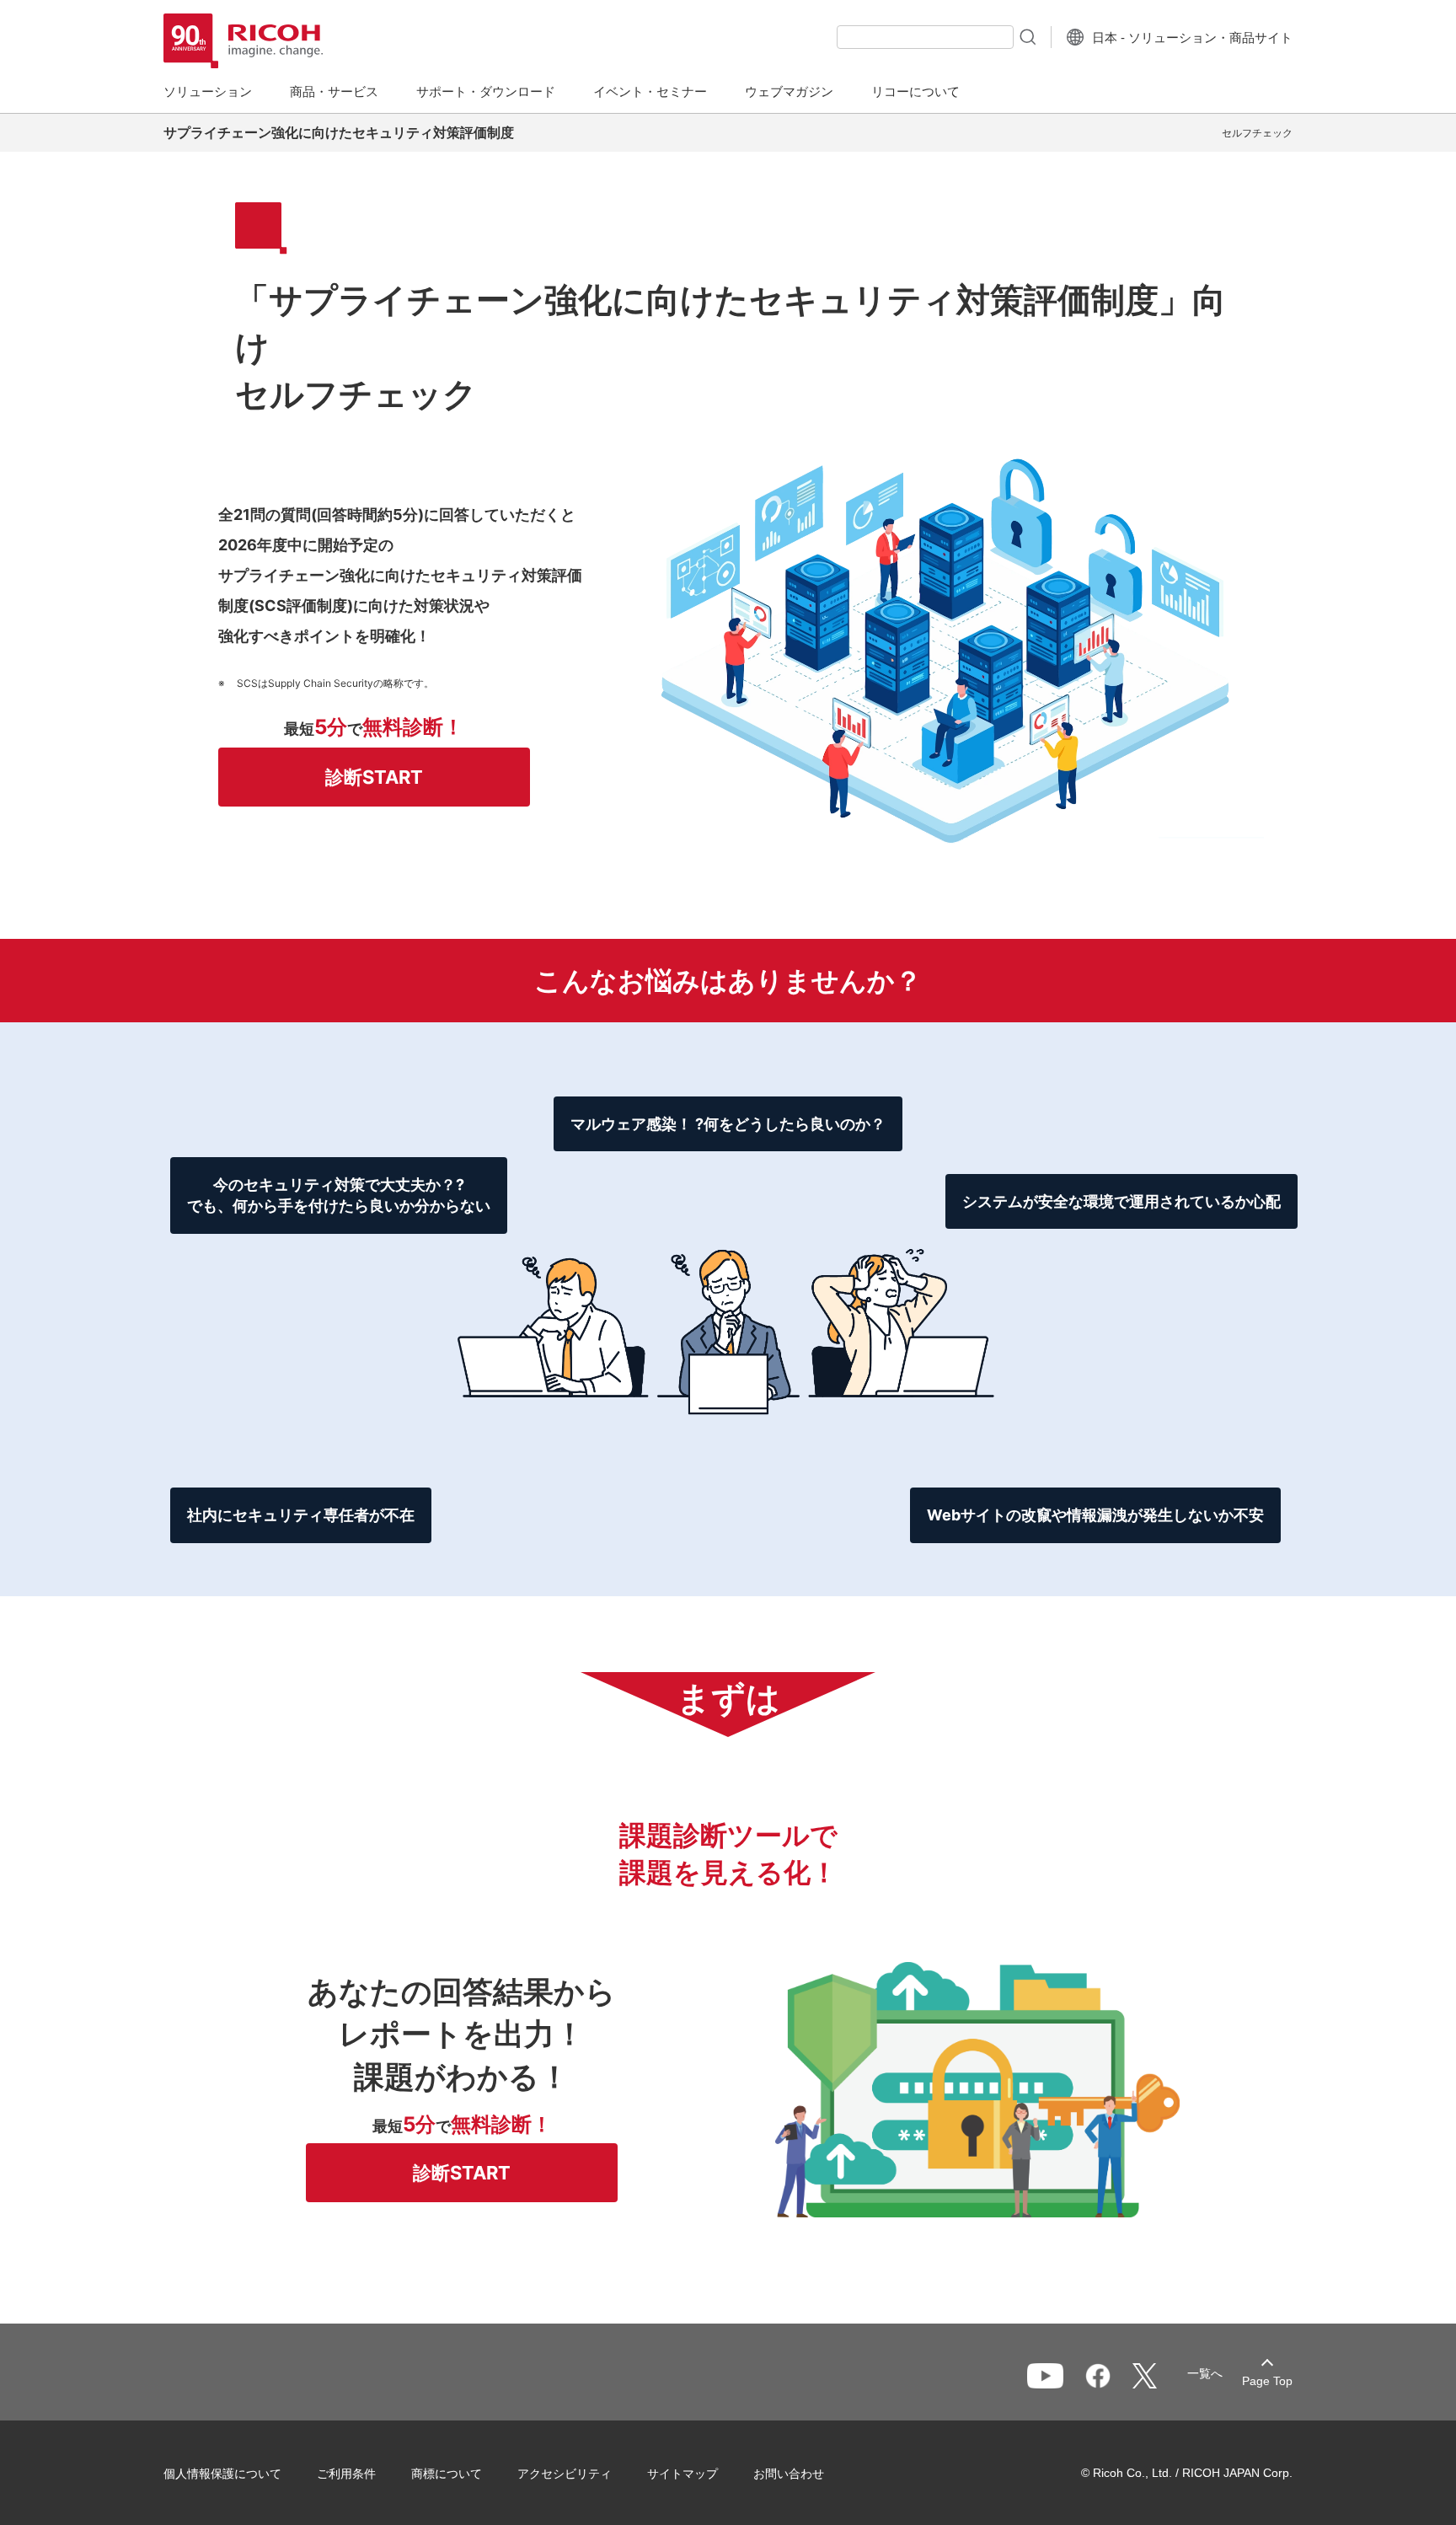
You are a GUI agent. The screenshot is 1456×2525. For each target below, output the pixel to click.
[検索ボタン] (1026, 36)
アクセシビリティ (565, 2474)
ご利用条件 (346, 2474)
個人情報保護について (222, 2474)
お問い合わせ (789, 2474)
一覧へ (1205, 2373)
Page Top (1267, 2381)
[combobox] (925, 37)
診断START (374, 777)
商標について (447, 2474)
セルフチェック (1257, 133)
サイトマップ (682, 2474)
